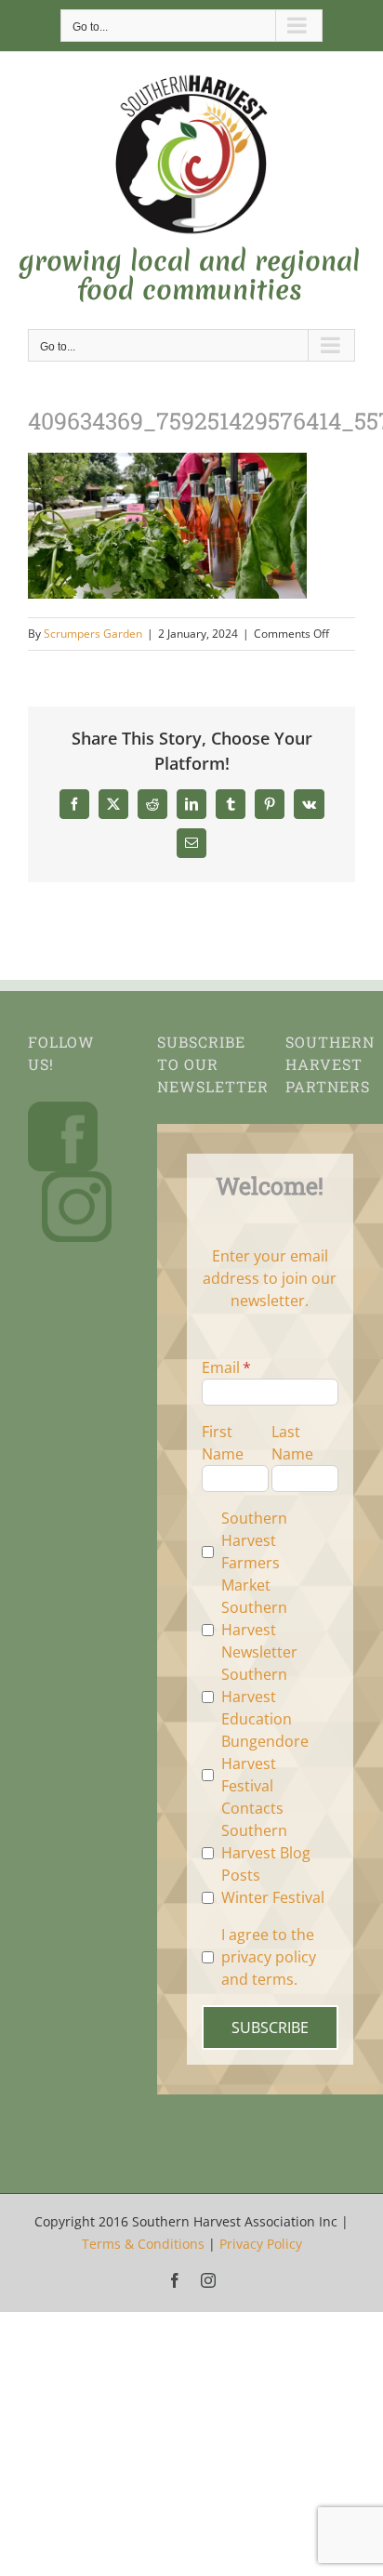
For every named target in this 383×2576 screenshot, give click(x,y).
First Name (223, 1443)
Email (221, 1367)
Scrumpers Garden (93, 634)
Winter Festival (273, 1897)
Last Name (292, 1443)
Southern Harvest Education (257, 1697)
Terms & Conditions (143, 2244)
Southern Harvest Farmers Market (254, 1552)
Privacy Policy (261, 2244)
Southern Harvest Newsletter (259, 1630)
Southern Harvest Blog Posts (266, 1853)
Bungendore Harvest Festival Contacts (265, 1775)
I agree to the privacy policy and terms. (269, 1957)
